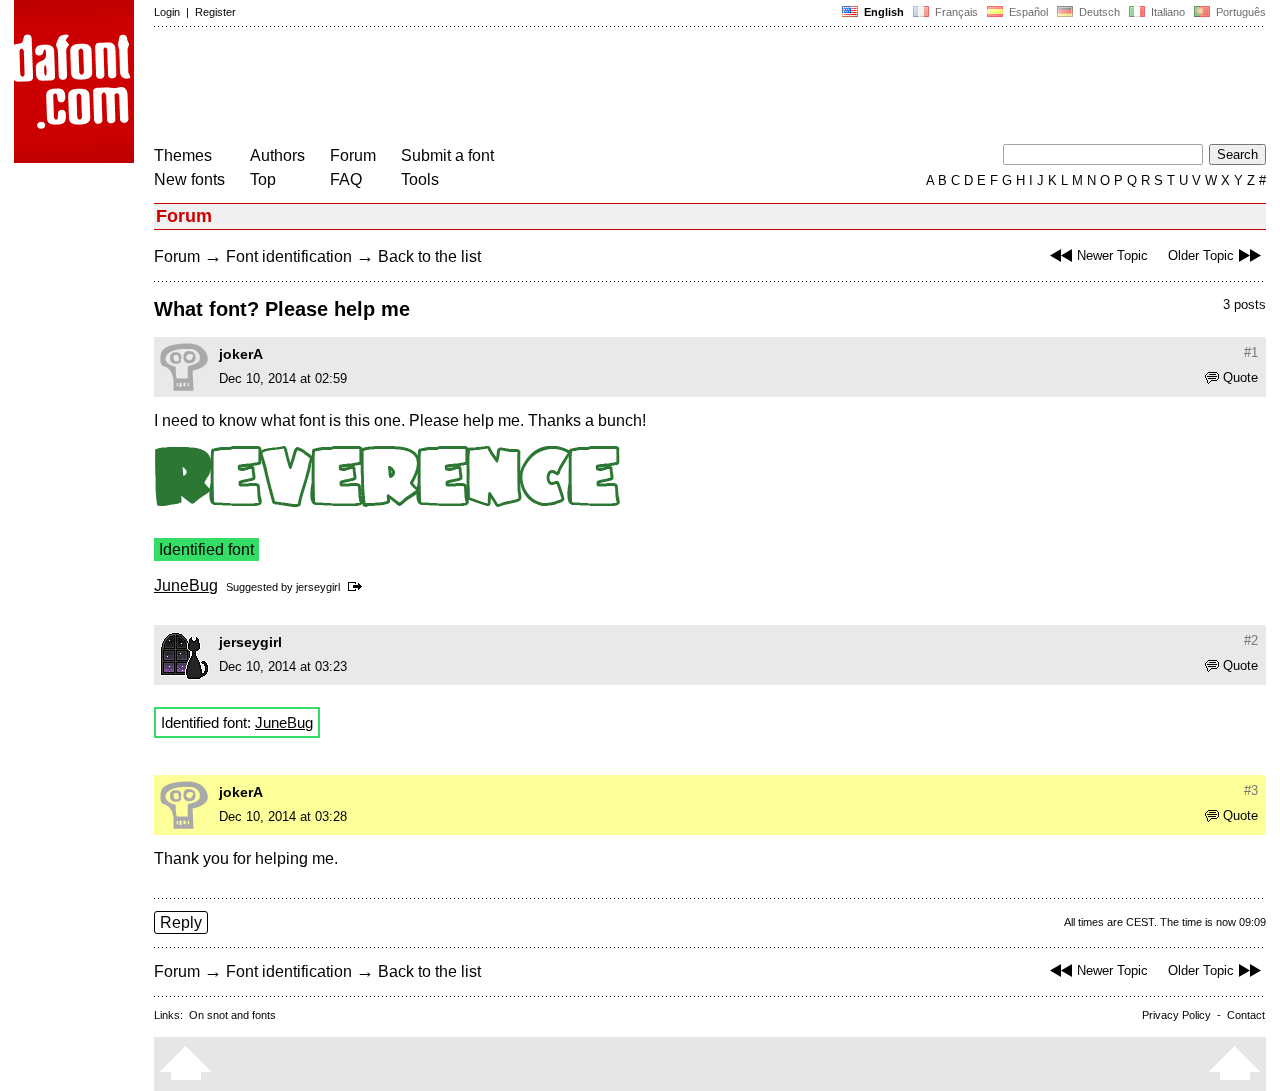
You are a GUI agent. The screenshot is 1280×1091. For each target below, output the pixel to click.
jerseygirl (318, 587)
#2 (1251, 640)
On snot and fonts (232, 1015)
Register (215, 12)
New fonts (189, 179)
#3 (1251, 790)
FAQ (346, 179)
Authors (277, 155)
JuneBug (186, 585)
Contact (1246, 1015)
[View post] (358, 587)
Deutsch (1098, 12)
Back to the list (429, 256)
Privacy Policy (1176, 1015)
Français (955, 12)
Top (263, 179)
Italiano (1166, 12)
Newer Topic (1112, 255)
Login (167, 12)
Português (1238, 12)
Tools (420, 179)
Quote (1240, 377)
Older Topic (1201, 255)
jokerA (241, 354)
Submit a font (447, 155)
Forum (353, 155)
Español (1027, 12)
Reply (181, 922)
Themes (183, 155)
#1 (1251, 352)
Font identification (289, 256)
